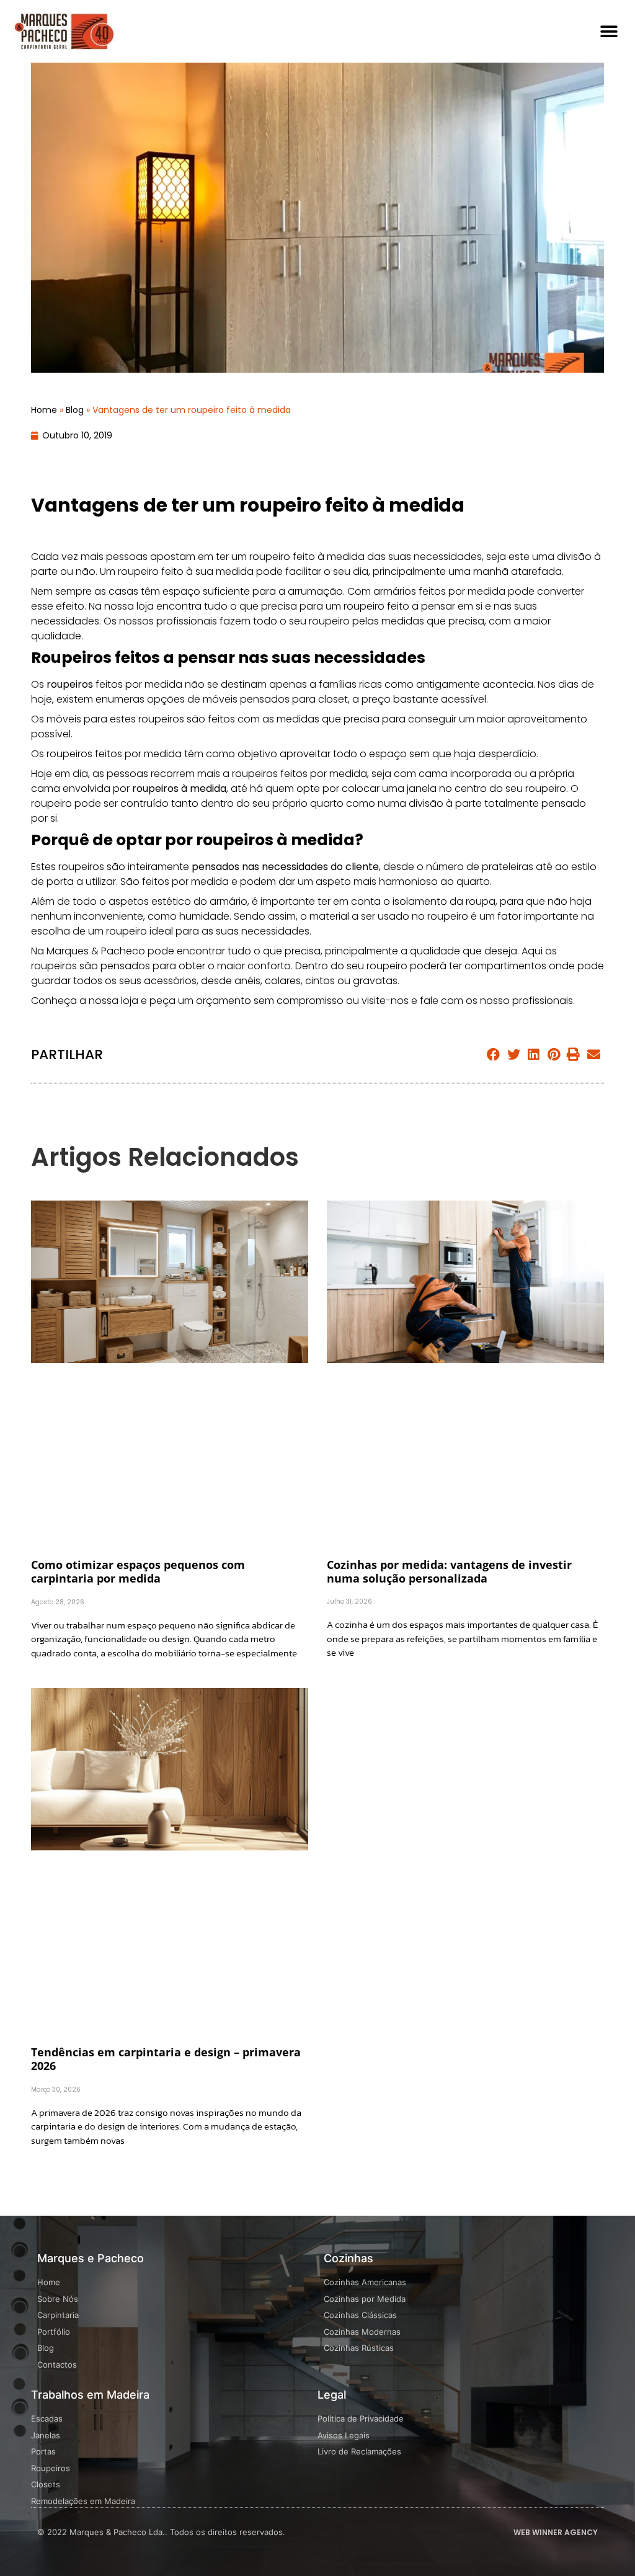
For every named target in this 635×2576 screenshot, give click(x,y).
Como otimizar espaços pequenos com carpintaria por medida (138, 1571)
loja (145, 606)
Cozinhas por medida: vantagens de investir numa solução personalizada (449, 1571)
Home (44, 410)
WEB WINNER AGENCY (556, 2532)
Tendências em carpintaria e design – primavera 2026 (166, 2059)
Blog (75, 410)
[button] (609, 31)
